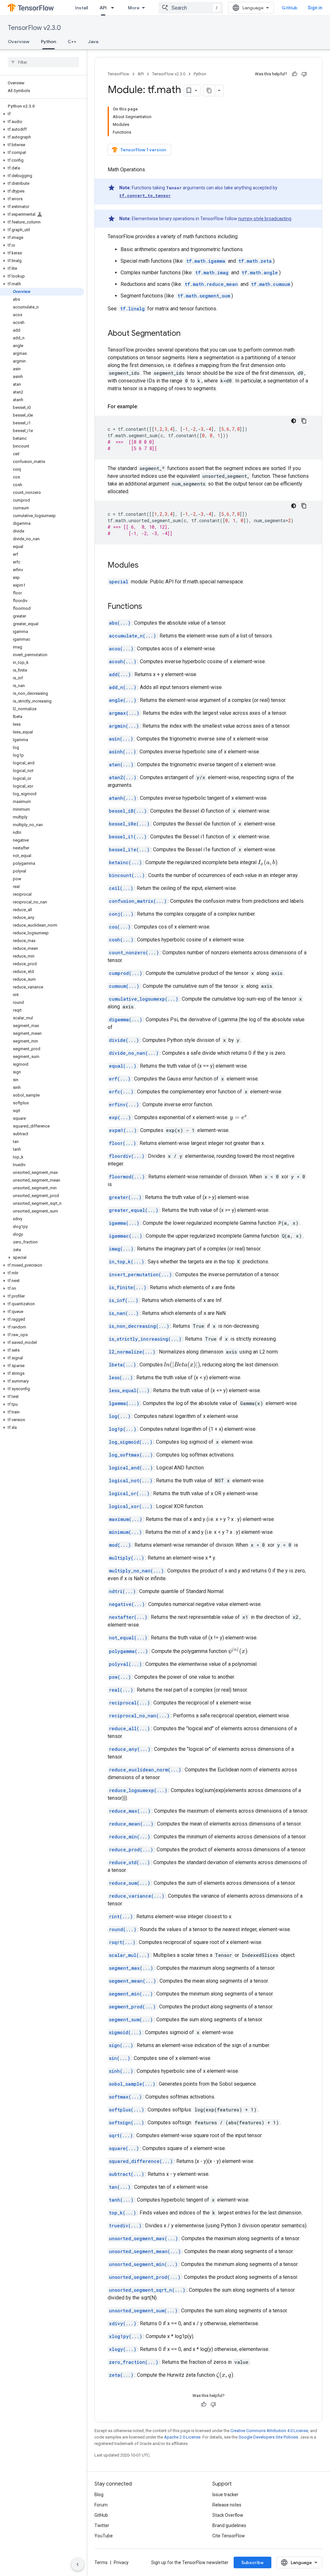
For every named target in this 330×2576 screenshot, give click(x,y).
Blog (99, 2495)
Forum (101, 2505)
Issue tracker (225, 2495)
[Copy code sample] (304, 421)
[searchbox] (43, 62)
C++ (72, 42)
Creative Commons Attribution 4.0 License (269, 2431)
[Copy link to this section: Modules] (145, 566)
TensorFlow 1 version (143, 150)
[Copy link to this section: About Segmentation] (187, 334)
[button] (42, 114)
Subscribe (252, 2562)
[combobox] (191, 8)
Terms (101, 2562)
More (134, 8)
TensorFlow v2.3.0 (34, 28)
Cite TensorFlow (229, 2536)
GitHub (290, 8)
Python (49, 42)
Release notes (227, 2505)
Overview (19, 42)
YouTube (104, 2536)
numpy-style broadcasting (265, 219)
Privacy (121, 2562)
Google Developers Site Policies (268, 2437)
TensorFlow (118, 74)
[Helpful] (295, 74)
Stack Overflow (228, 2515)
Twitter (102, 2525)
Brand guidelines (229, 2525)
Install (82, 8)
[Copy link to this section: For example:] (145, 407)
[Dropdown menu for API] (114, 8)
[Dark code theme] (294, 421)
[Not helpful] (304, 74)
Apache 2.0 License (182, 2437)
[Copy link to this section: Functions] (149, 607)
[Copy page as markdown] (209, 90)
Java (93, 42)
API (103, 8)
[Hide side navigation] (78, 2564)
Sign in (315, 8)
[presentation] (268, 863)
